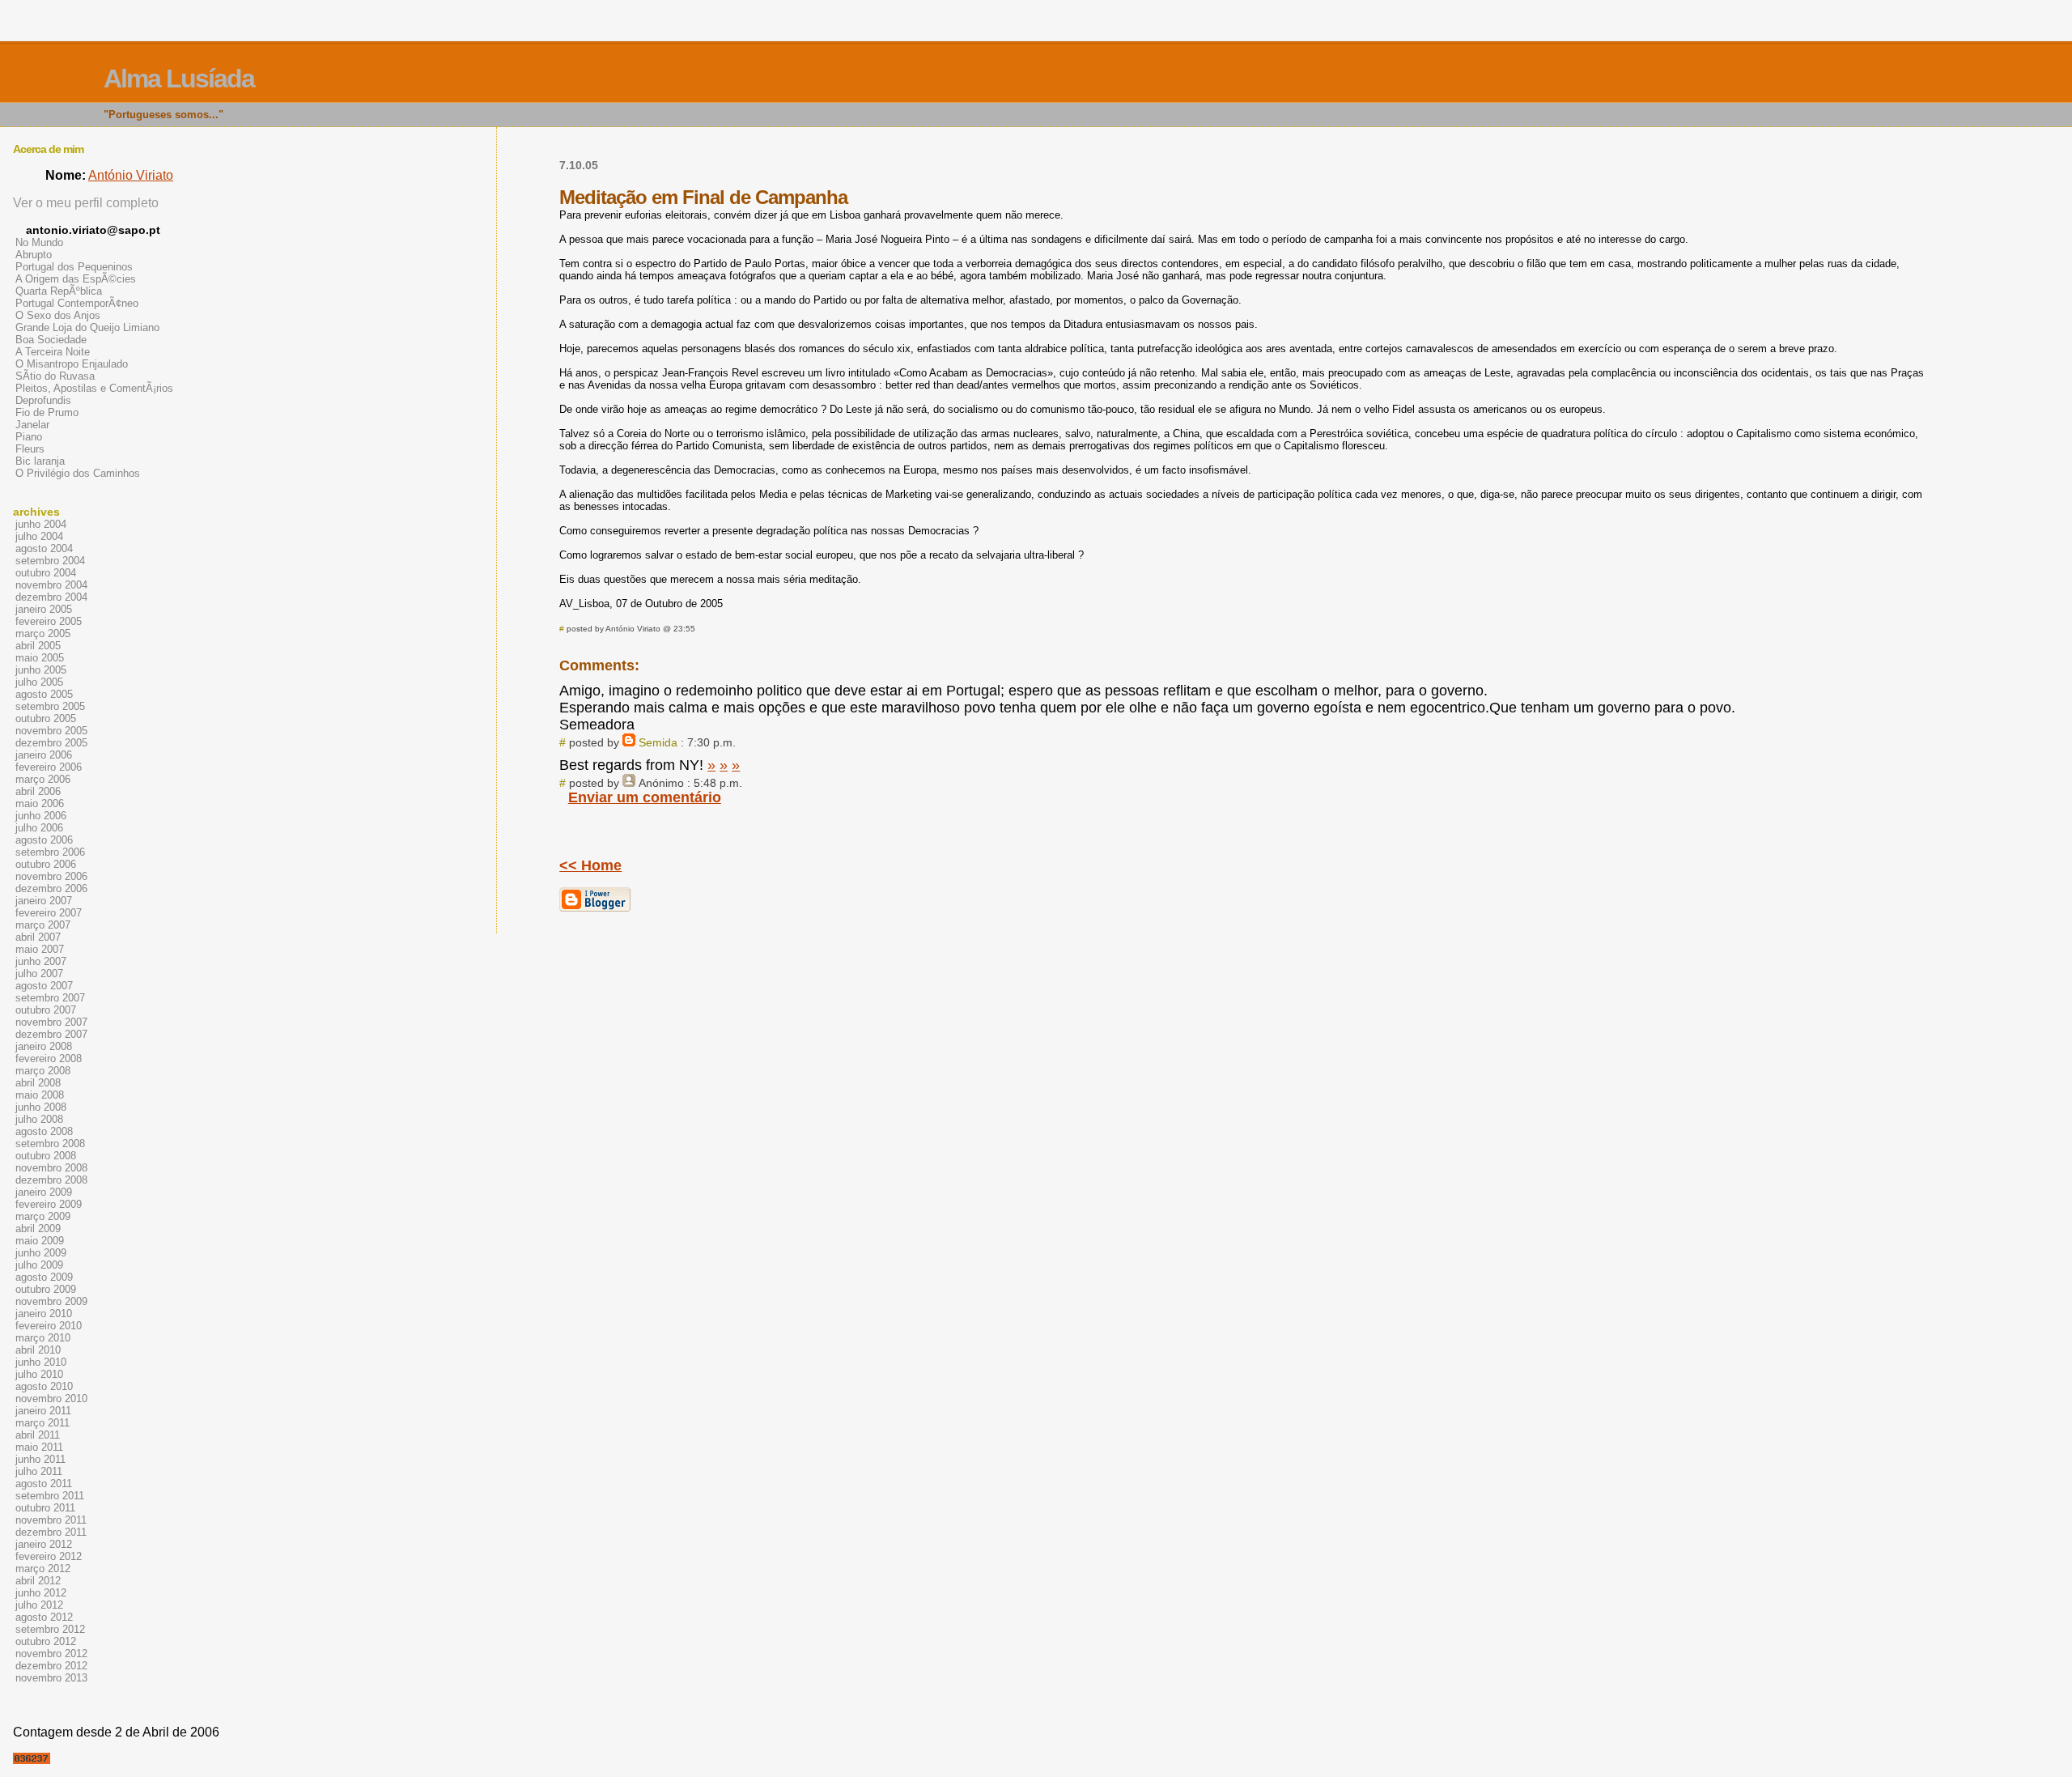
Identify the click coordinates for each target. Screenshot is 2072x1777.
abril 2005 (38, 646)
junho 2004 (41, 524)
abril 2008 (38, 1083)
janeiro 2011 (43, 1411)
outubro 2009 (46, 1289)
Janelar (32, 425)
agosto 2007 (44, 986)
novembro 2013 (51, 1678)
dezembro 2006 (51, 888)
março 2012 (43, 1569)
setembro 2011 (50, 1496)
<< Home (590, 865)
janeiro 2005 (44, 609)
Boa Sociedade (51, 340)
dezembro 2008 (51, 1180)
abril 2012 (38, 1581)
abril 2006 (38, 791)
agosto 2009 (44, 1277)
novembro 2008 (51, 1168)
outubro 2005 (46, 718)
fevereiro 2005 (49, 621)
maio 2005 (40, 658)
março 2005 (43, 633)
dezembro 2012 (51, 1666)
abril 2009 (38, 1229)
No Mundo (39, 242)
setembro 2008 (50, 1144)
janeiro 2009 (44, 1192)
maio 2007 (40, 949)
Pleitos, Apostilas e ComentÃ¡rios (94, 388)
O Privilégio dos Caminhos (78, 473)
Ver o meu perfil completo (86, 203)
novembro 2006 (51, 876)
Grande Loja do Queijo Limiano (87, 327)
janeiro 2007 (44, 901)
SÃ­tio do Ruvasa (55, 376)
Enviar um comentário (645, 797)
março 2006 (43, 779)
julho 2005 (39, 682)
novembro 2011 (51, 1520)
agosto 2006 (44, 840)
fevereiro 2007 (49, 913)
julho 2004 (39, 536)
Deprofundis (43, 400)
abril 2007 (38, 937)
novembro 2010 (51, 1399)
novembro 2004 (51, 585)
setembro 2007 (50, 998)
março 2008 (43, 1071)
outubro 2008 (46, 1156)
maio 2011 (39, 1447)
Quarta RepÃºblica (59, 291)
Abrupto (34, 255)
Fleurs (30, 449)
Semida (658, 742)
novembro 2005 (51, 731)
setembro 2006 (50, 852)
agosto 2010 (44, 1386)
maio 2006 (40, 803)
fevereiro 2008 (49, 1059)
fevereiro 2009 (49, 1204)
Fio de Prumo (47, 412)
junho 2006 (41, 816)
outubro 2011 (45, 1508)
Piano (29, 437)
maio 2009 (40, 1241)
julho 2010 (39, 1374)
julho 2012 (39, 1605)
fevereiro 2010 (49, 1326)
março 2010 (43, 1338)
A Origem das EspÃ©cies (76, 279)
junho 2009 (41, 1253)
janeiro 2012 (44, 1544)
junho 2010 (41, 1362)
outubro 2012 (46, 1641)
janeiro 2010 (44, 1314)
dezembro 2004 (51, 597)
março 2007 (43, 925)
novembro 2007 (51, 1022)
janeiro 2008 (44, 1046)
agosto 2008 (44, 1131)
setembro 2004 (50, 561)
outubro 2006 (46, 864)
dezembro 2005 (51, 743)
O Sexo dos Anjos (58, 315)
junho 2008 (41, 1107)
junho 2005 (41, 670)
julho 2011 (39, 1471)
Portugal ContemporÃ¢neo (77, 303)
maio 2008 (40, 1095)
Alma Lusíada (179, 79)
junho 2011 (40, 1459)
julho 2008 (39, 1119)
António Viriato (131, 175)
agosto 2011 (44, 1484)
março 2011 (42, 1423)
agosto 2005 (44, 694)
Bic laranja (40, 461)
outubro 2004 (46, 573)
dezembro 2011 (51, 1532)
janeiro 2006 (44, 755)
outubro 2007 (46, 1010)
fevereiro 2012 (49, 1556)
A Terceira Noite (53, 352)
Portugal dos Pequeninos (74, 267)
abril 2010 (38, 1350)
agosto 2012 (44, 1617)
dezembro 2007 (51, 1034)
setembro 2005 (50, 706)
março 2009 (43, 1216)
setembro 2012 (50, 1629)
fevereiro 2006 (49, 767)
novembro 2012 (51, 1654)
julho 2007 (39, 974)
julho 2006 (39, 828)
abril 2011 (38, 1435)
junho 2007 (41, 961)
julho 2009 (39, 1265)
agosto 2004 (44, 548)
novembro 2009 (51, 1301)
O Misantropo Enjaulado (72, 364)
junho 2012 (41, 1593)
